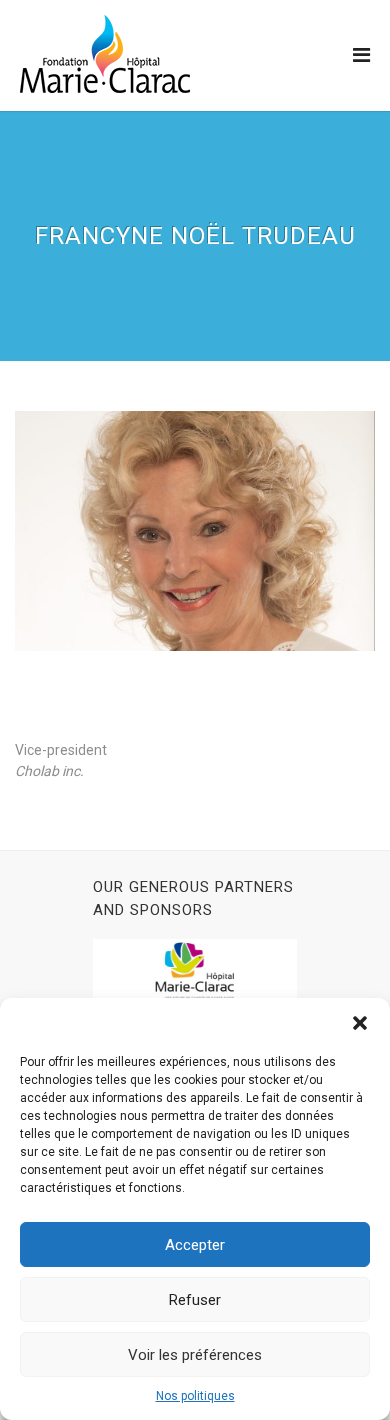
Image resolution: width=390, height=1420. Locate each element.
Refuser (195, 1300)
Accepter (195, 1245)
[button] (360, 1023)
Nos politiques (195, 1396)
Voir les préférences (195, 1355)
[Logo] (105, 54)
